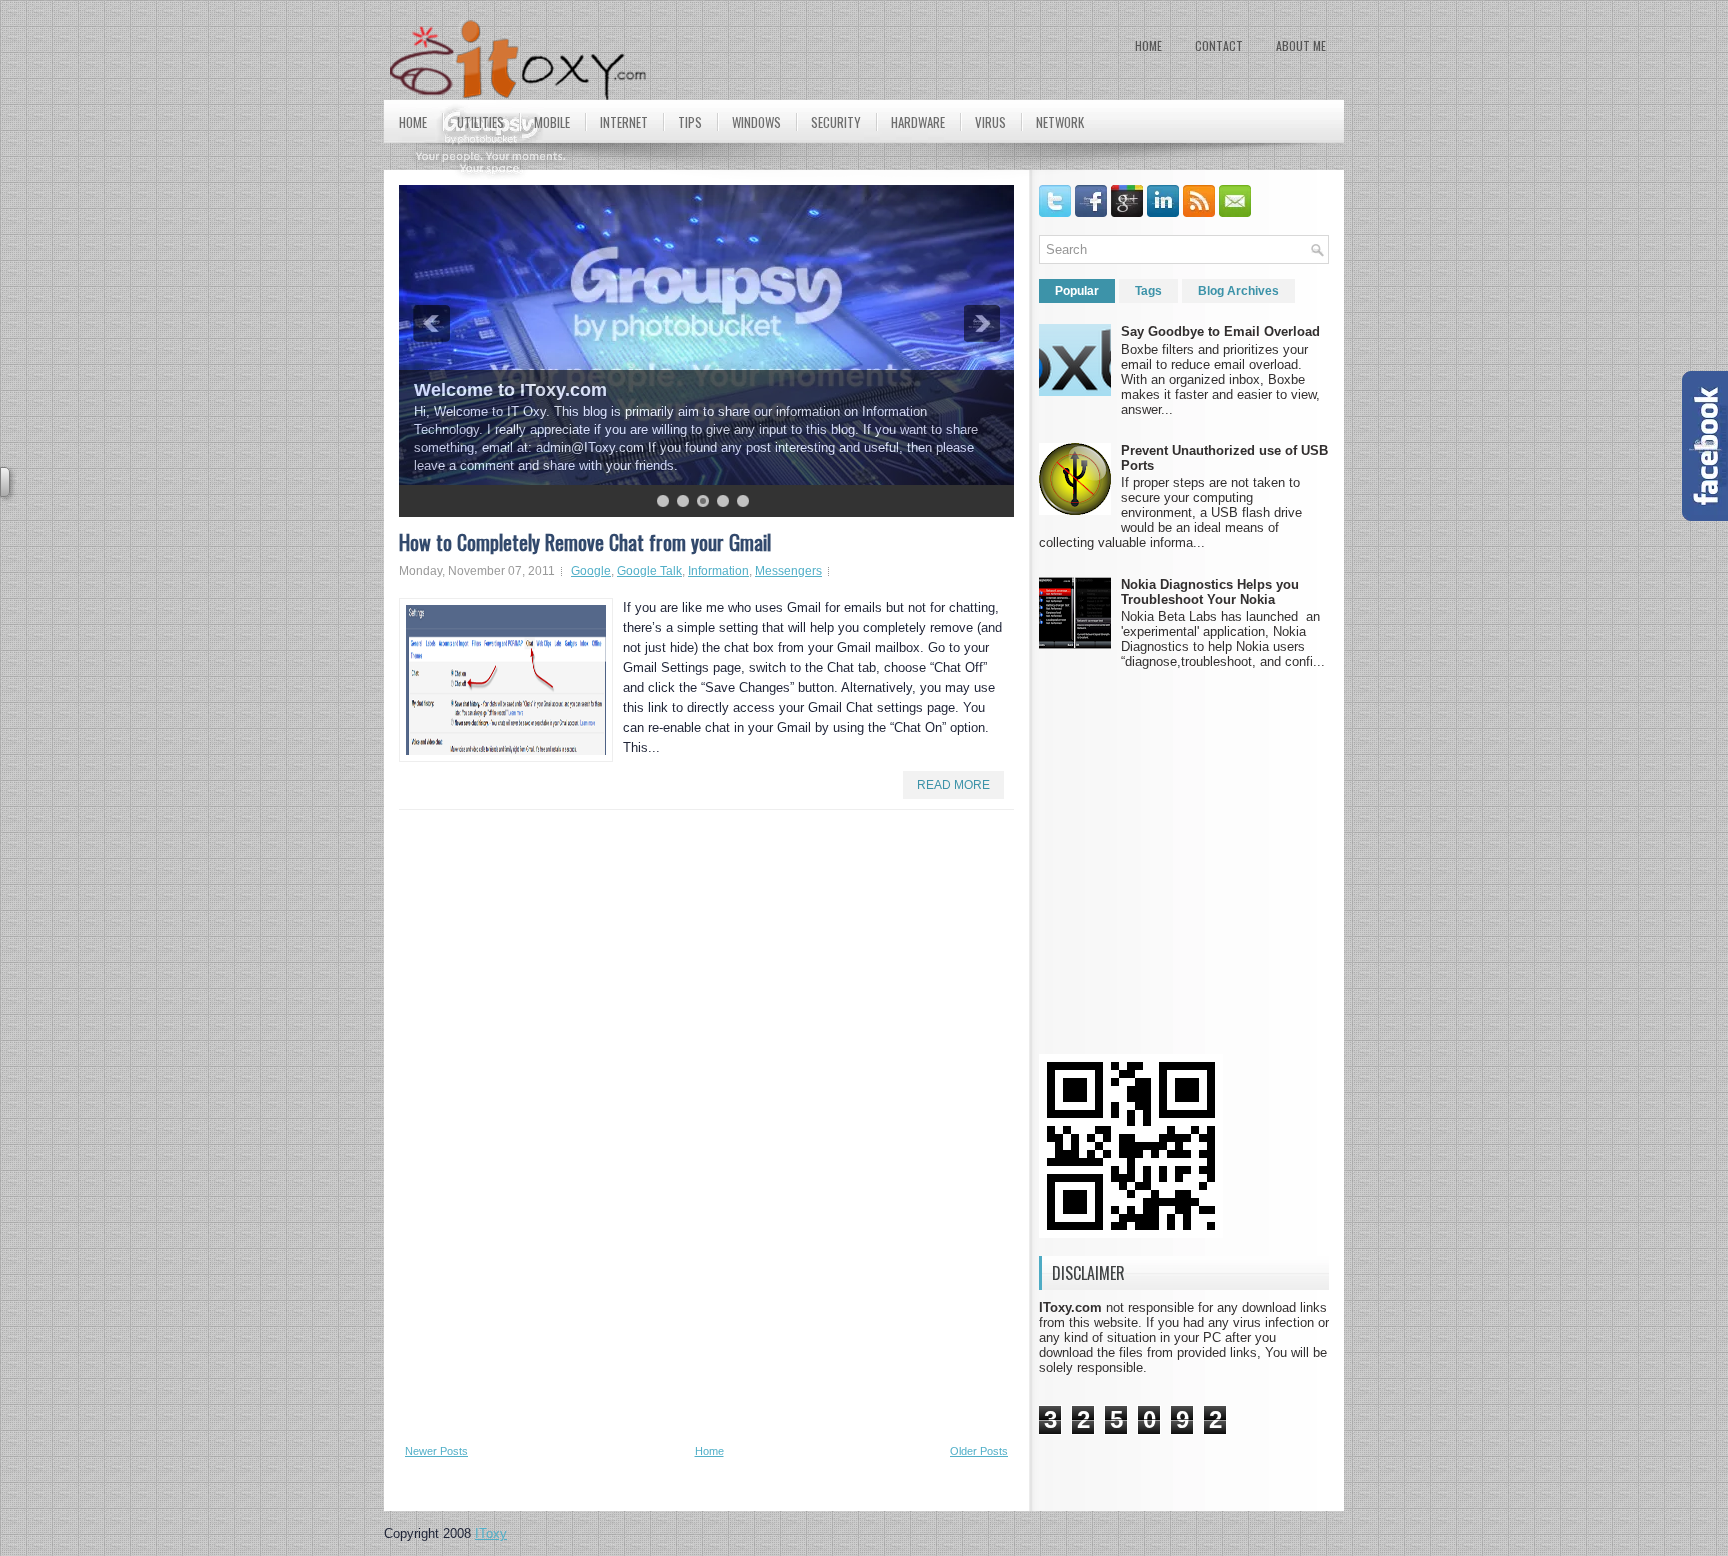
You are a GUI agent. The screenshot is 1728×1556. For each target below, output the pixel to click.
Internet (624, 122)
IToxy (491, 1533)
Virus (990, 122)
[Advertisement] (459, 1125)
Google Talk (649, 571)
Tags (1148, 291)
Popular (1077, 291)
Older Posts (979, 1451)
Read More (953, 785)
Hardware (918, 122)
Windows (756, 122)
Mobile (552, 122)
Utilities (480, 122)
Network (1060, 122)
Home (1148, 45)
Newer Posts (436, 1451)
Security (836, 122)
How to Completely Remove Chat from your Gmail (585, 542)
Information (718, 571)
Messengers (788, 571)
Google (591, 571)
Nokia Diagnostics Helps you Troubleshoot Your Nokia (1210, 592)
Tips (690, 122)
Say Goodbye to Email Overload (1220, 331)
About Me (1301, 45)
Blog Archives (1238, 291)
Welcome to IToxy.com (510, 390)
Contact (1219, 45)
